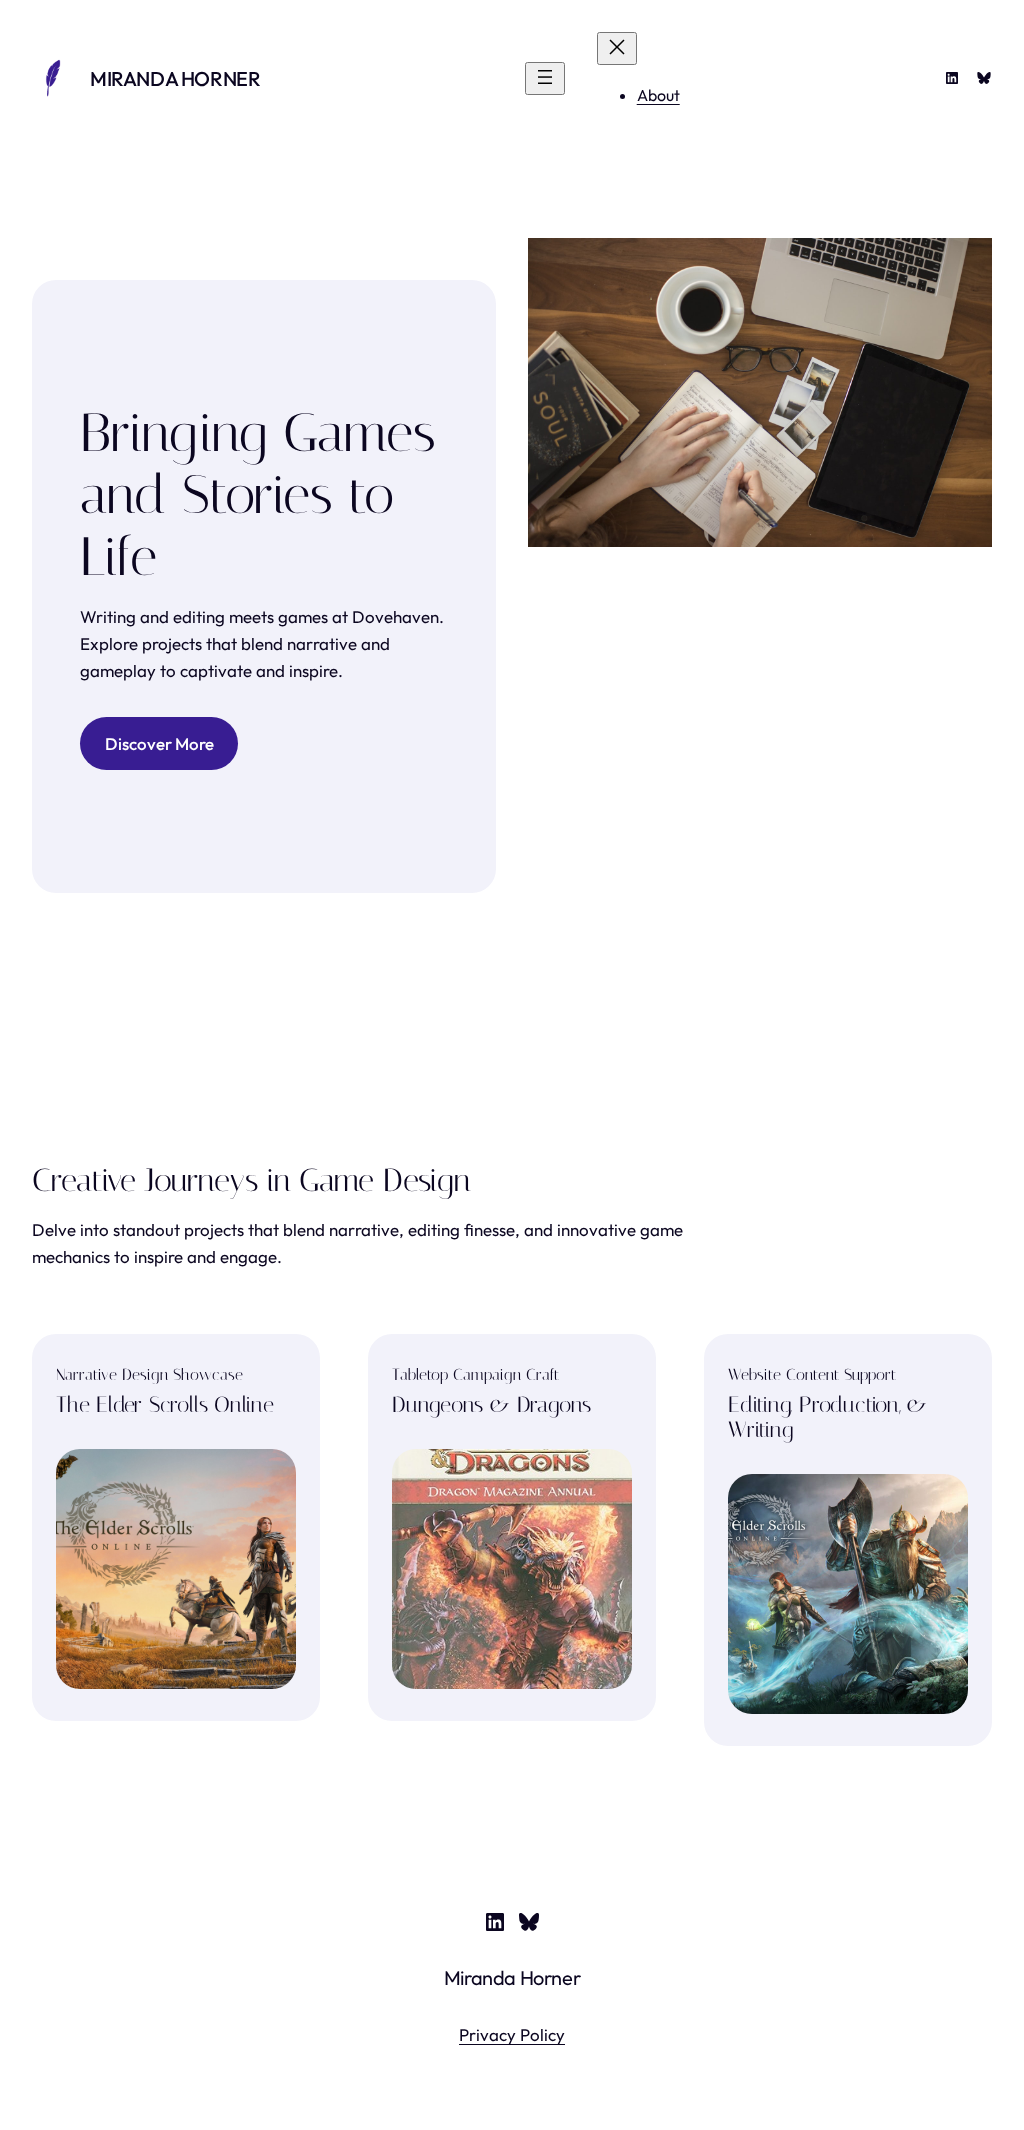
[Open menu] (545, 78)
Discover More (159, 743)
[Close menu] (617, 48)
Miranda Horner (175, 78)
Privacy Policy (512, 2034)
